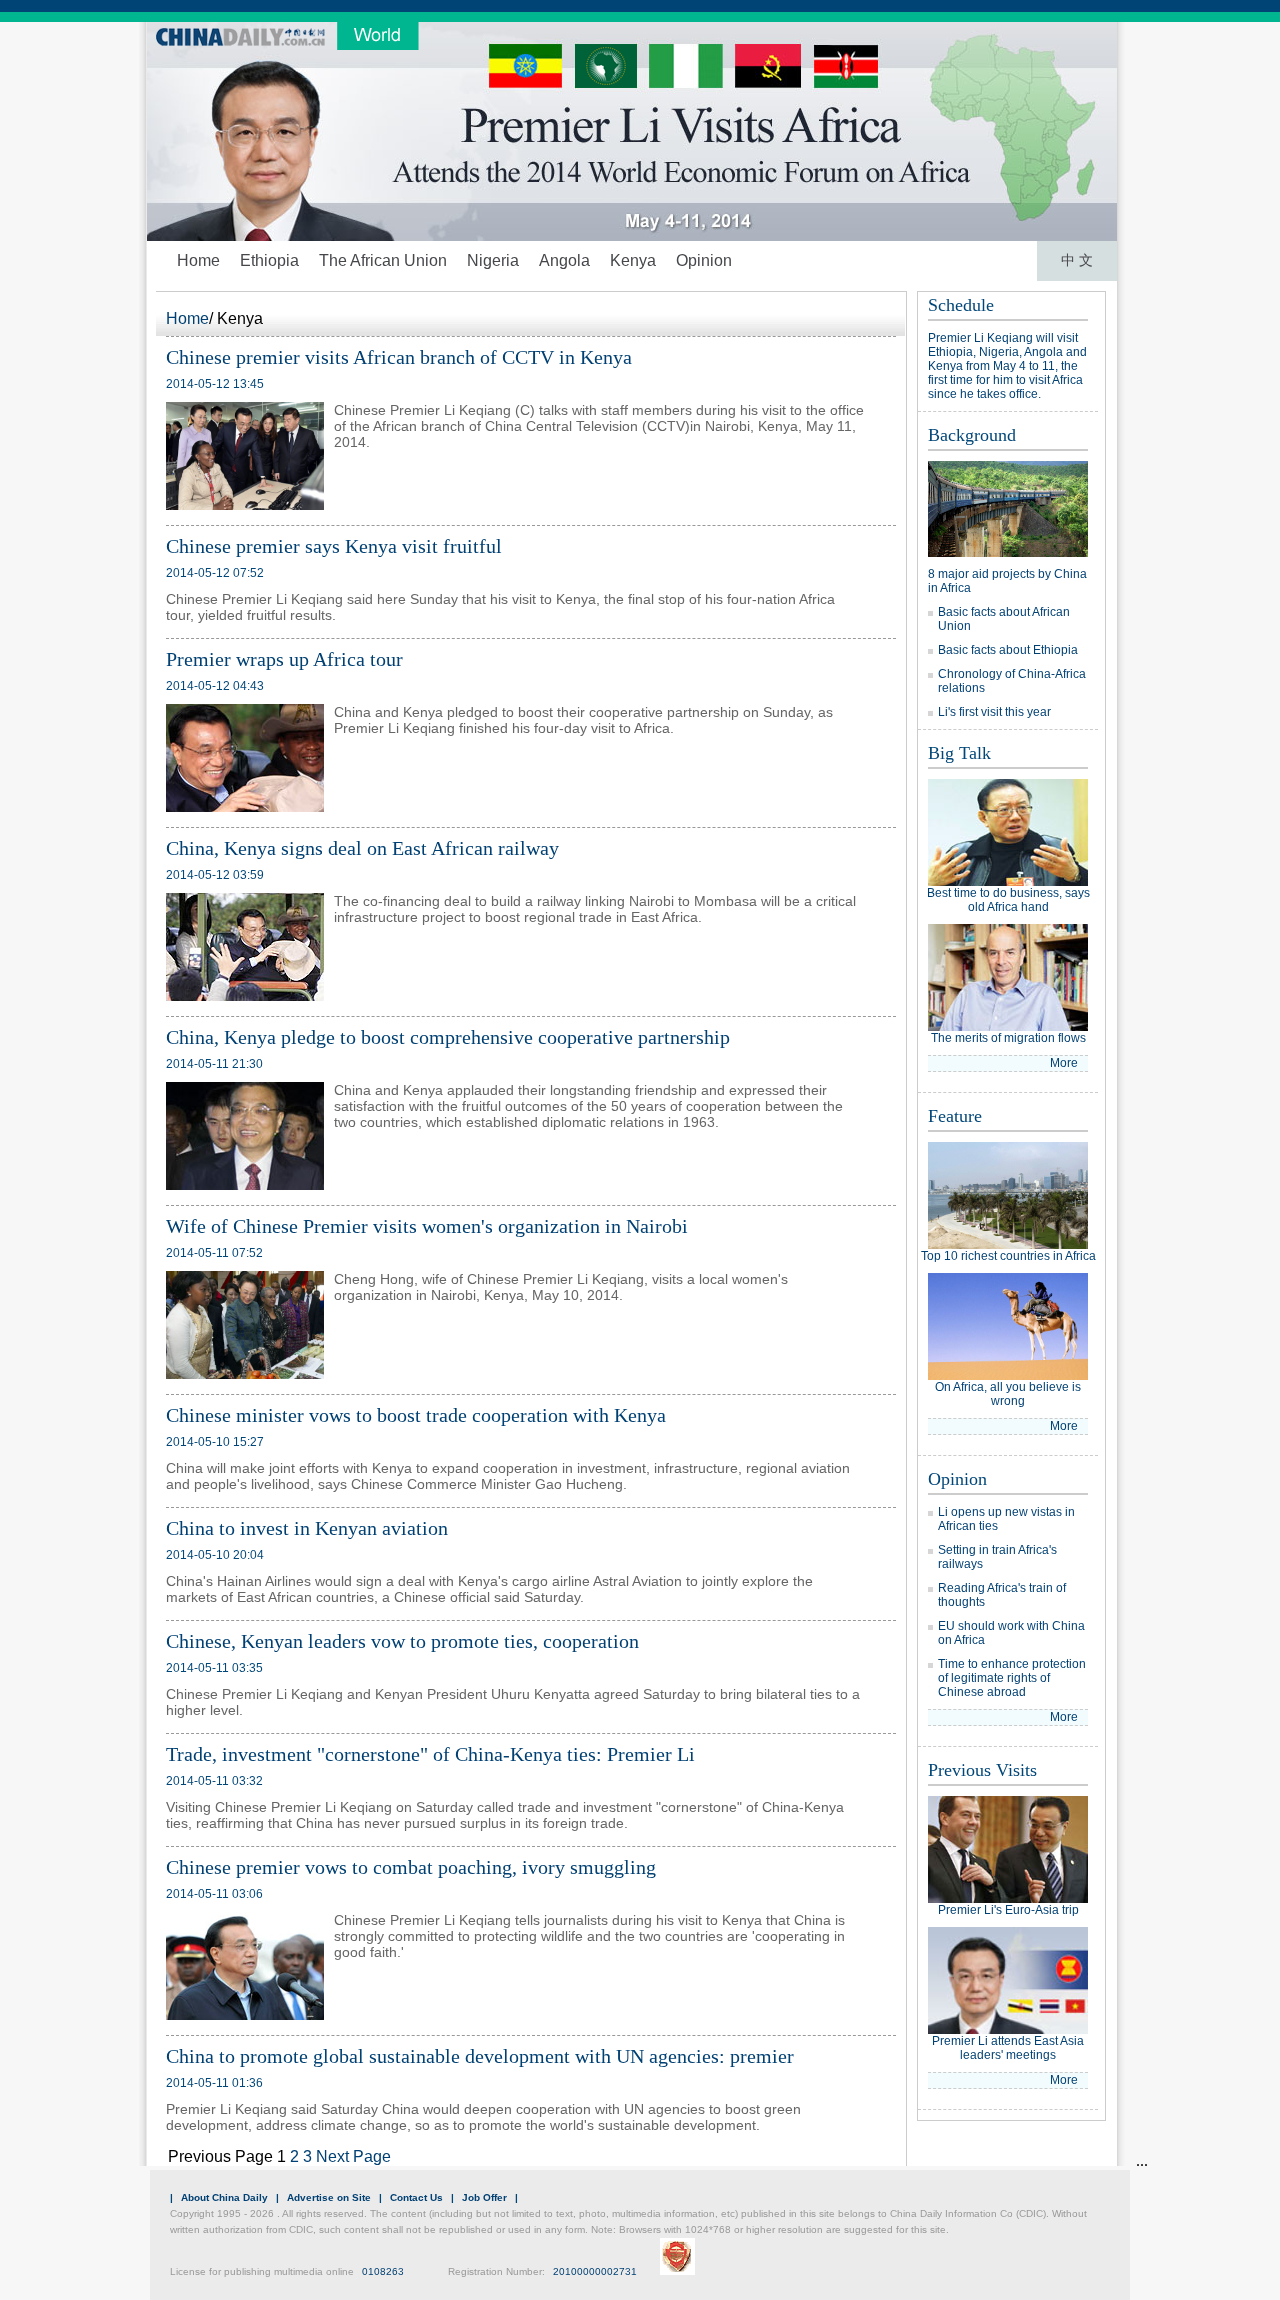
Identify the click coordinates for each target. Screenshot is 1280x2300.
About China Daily (224, 2197)
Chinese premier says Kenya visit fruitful (334, 546)
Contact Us (416, 2197)
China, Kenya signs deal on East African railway (362, 848)
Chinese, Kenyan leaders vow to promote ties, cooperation (402, 1641)
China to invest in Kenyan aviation (307, 1528)
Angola (564, 260)
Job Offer (484, 2197)
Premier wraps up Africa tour (284, 659)
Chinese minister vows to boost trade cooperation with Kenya (416, 1415)
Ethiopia (269, 260)
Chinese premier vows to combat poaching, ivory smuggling (411, 1867)
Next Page (353, 2156)
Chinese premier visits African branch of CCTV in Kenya (399, 357)
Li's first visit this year (994, 712)
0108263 (383, 2271)
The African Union (383, 260)
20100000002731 (595, 2271)
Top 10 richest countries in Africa (1008, 1256)
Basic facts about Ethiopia (1008, 650)
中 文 (1077, 260)
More (1064, 1063)
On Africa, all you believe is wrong (1008, 1394)
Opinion (704, 260)
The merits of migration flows (1008, 1038)
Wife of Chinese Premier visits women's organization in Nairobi (427, 1226)
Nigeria (493, 260)
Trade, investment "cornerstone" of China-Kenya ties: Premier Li (430, 1754)
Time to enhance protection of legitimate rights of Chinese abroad (1012, 1678)
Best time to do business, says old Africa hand (1008, 900)
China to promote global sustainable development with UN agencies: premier (480, 2056)
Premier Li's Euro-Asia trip (1008, 1910)
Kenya (633, 260)
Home (198, 260)
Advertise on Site (329, 2197)
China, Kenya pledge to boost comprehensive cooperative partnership (448, 1037)
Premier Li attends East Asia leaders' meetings (1008, 2048)
